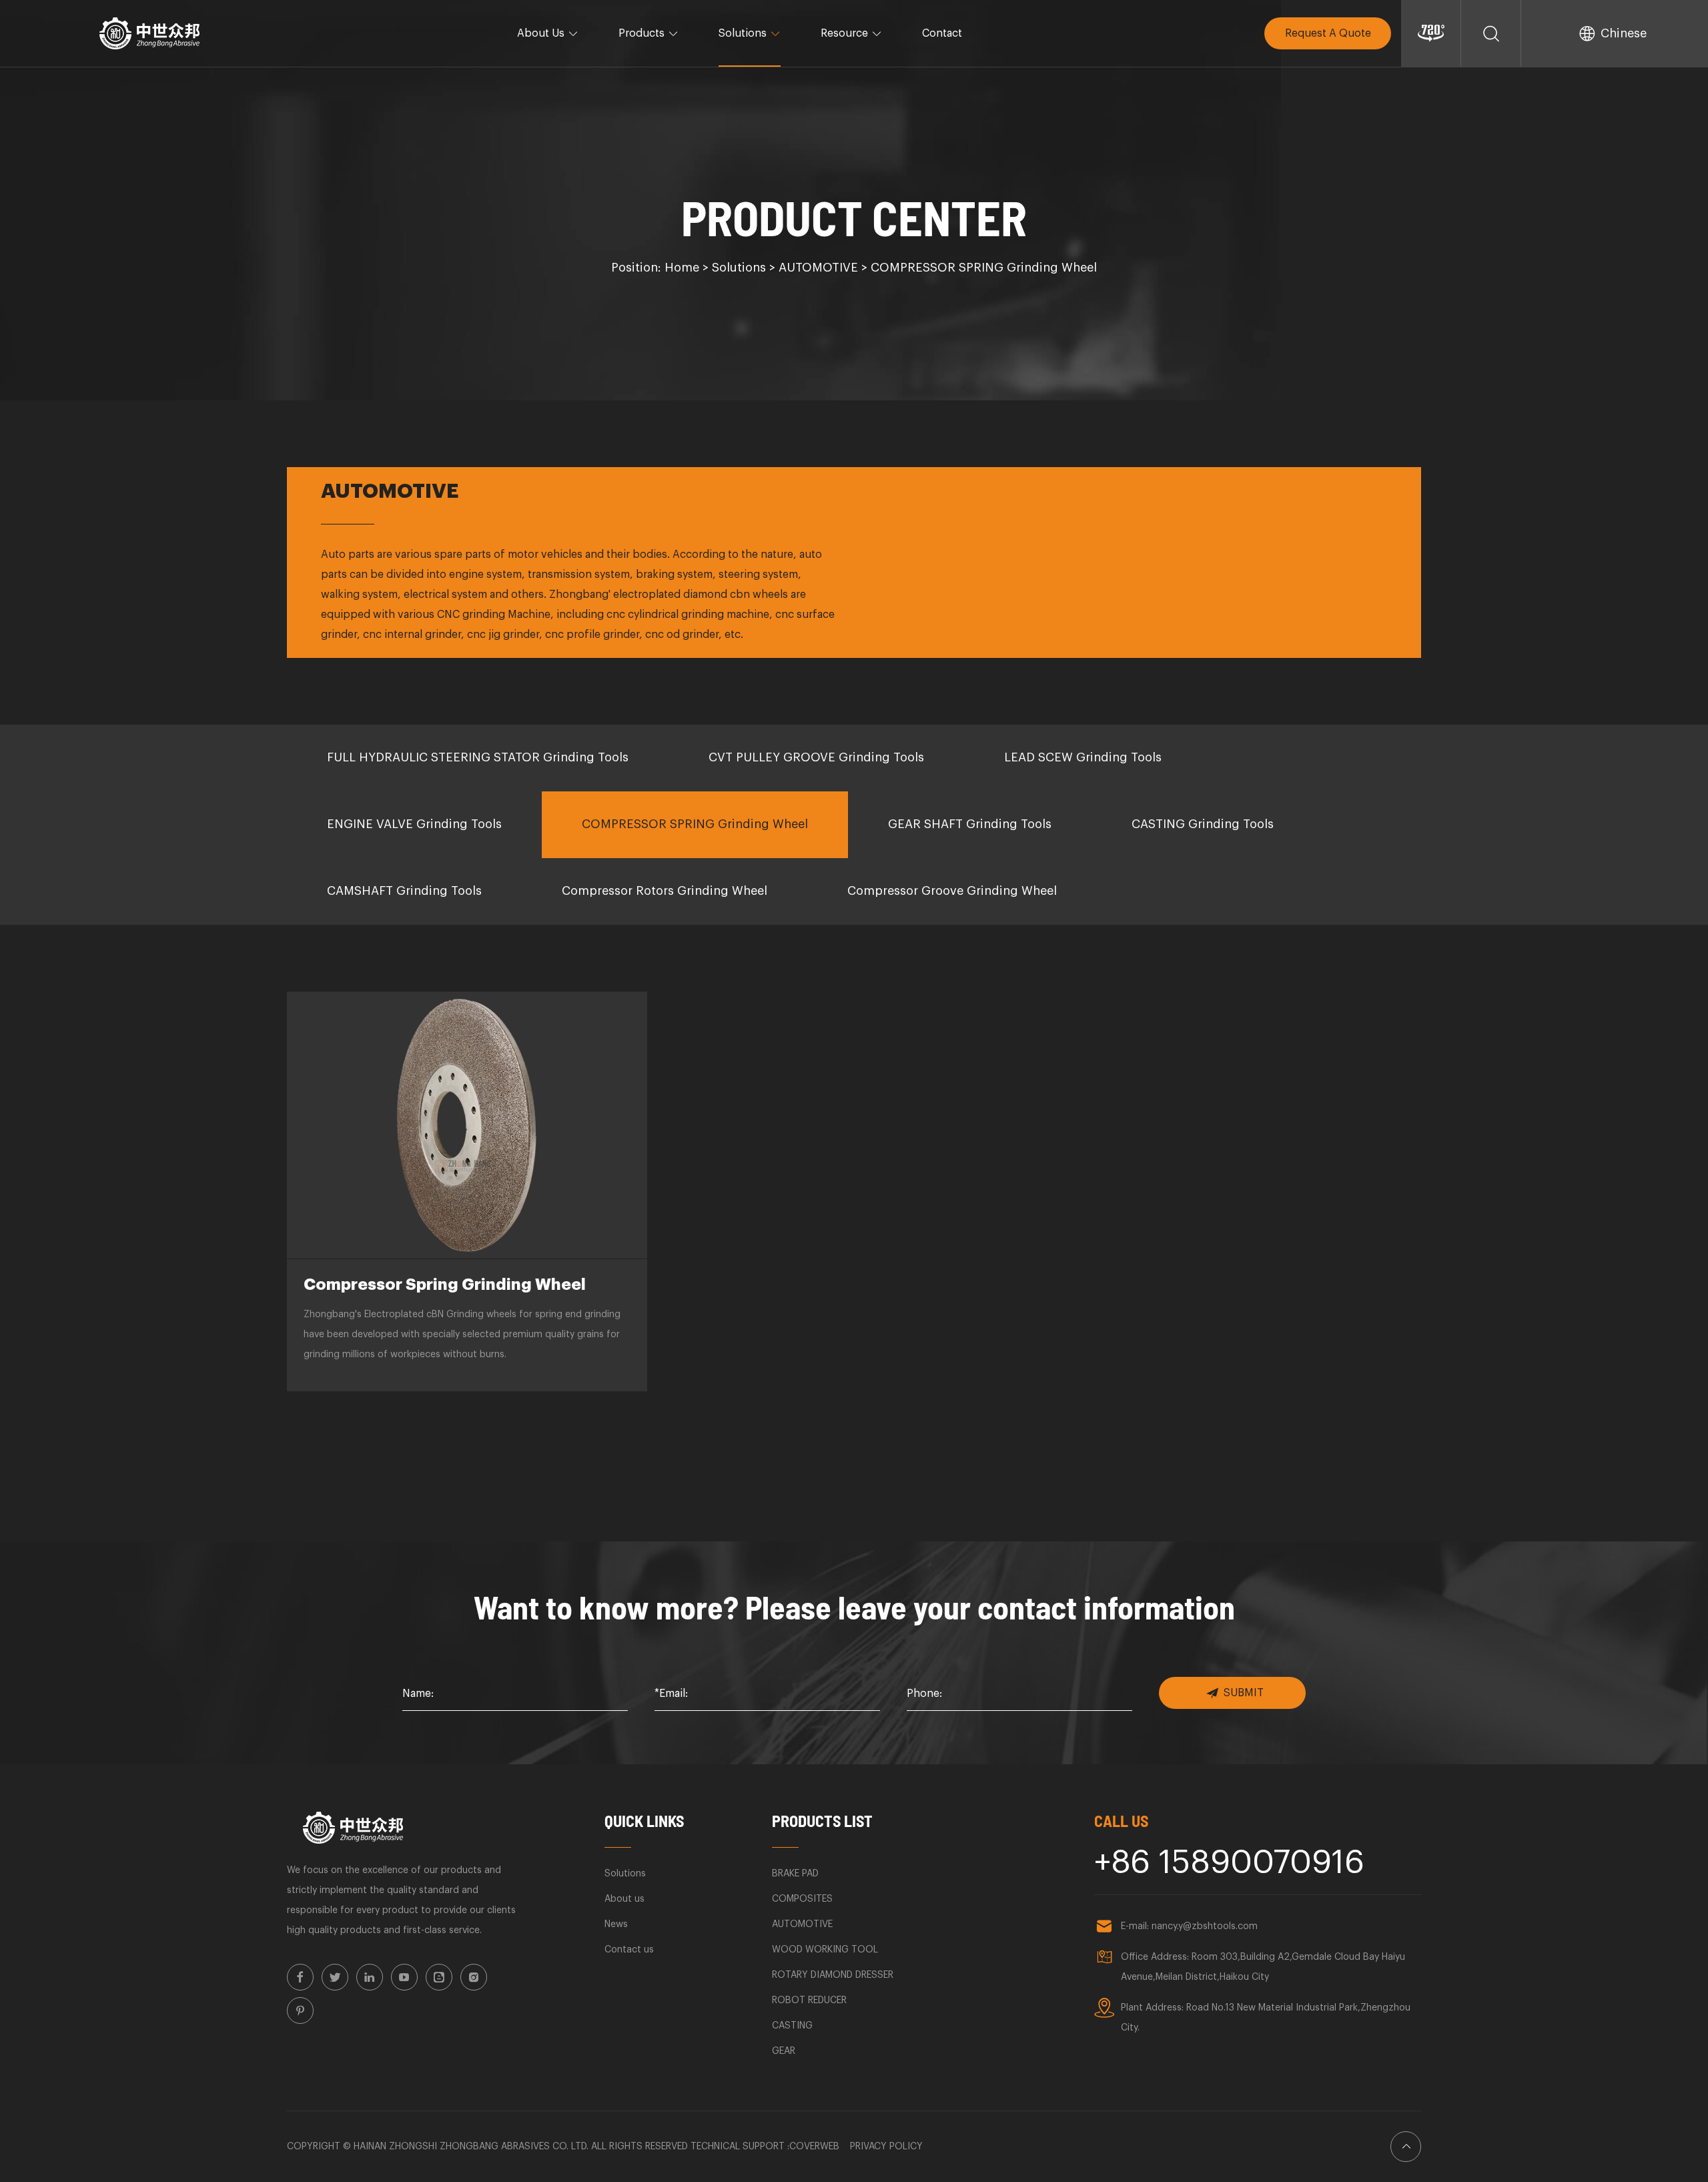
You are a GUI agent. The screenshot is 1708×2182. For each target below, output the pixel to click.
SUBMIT (1244, 1693)
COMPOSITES (802, 1899)
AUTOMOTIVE (818, 268)
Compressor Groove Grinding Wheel (952, 891)
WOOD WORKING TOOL (825, 1950)
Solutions (743, 33)
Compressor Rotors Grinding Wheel (665, 891)
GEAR (784, 2051)
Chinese (1624, 33)
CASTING (792, 2026)
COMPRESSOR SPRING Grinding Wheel (984, 268)
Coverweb (814, 2147)
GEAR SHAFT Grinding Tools (970, 824)
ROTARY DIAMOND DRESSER (833, 1975)
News (616, 1924)
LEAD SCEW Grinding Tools (1083, 757)
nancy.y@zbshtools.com (1205, 1926)
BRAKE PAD (795, 1874)
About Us (541, 33)
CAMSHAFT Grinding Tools (404, 891)
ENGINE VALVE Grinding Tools (414, 824)
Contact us (629, 1950)
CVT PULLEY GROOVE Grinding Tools (816, 757)
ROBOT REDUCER (809, 2001)
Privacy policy (886, 2147)
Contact (942, 33)
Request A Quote (1328, 33)
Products (642, 33)
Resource (844, 33)
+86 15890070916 (1229, 1863)
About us (624, 1899)
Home (682, 268)
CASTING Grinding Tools (1203, 824)
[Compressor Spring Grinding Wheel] (467, 1125)
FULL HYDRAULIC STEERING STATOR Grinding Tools (478, 757)
